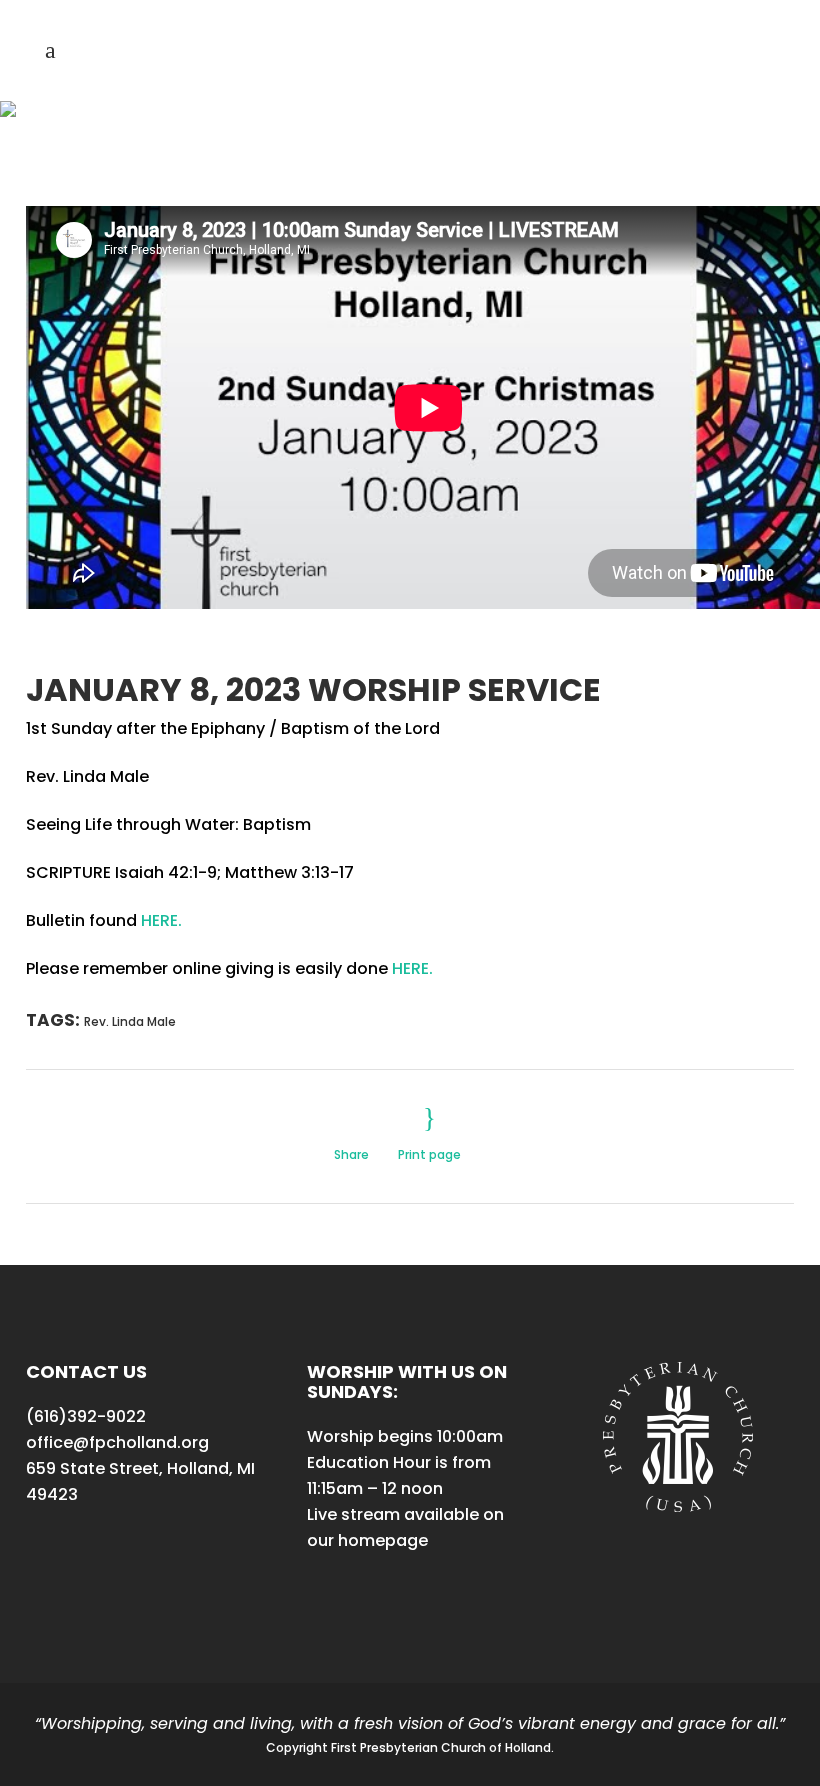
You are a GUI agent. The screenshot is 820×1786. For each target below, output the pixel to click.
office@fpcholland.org (117, 1442)
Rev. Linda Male (130, 1021)
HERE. (161, 920)
